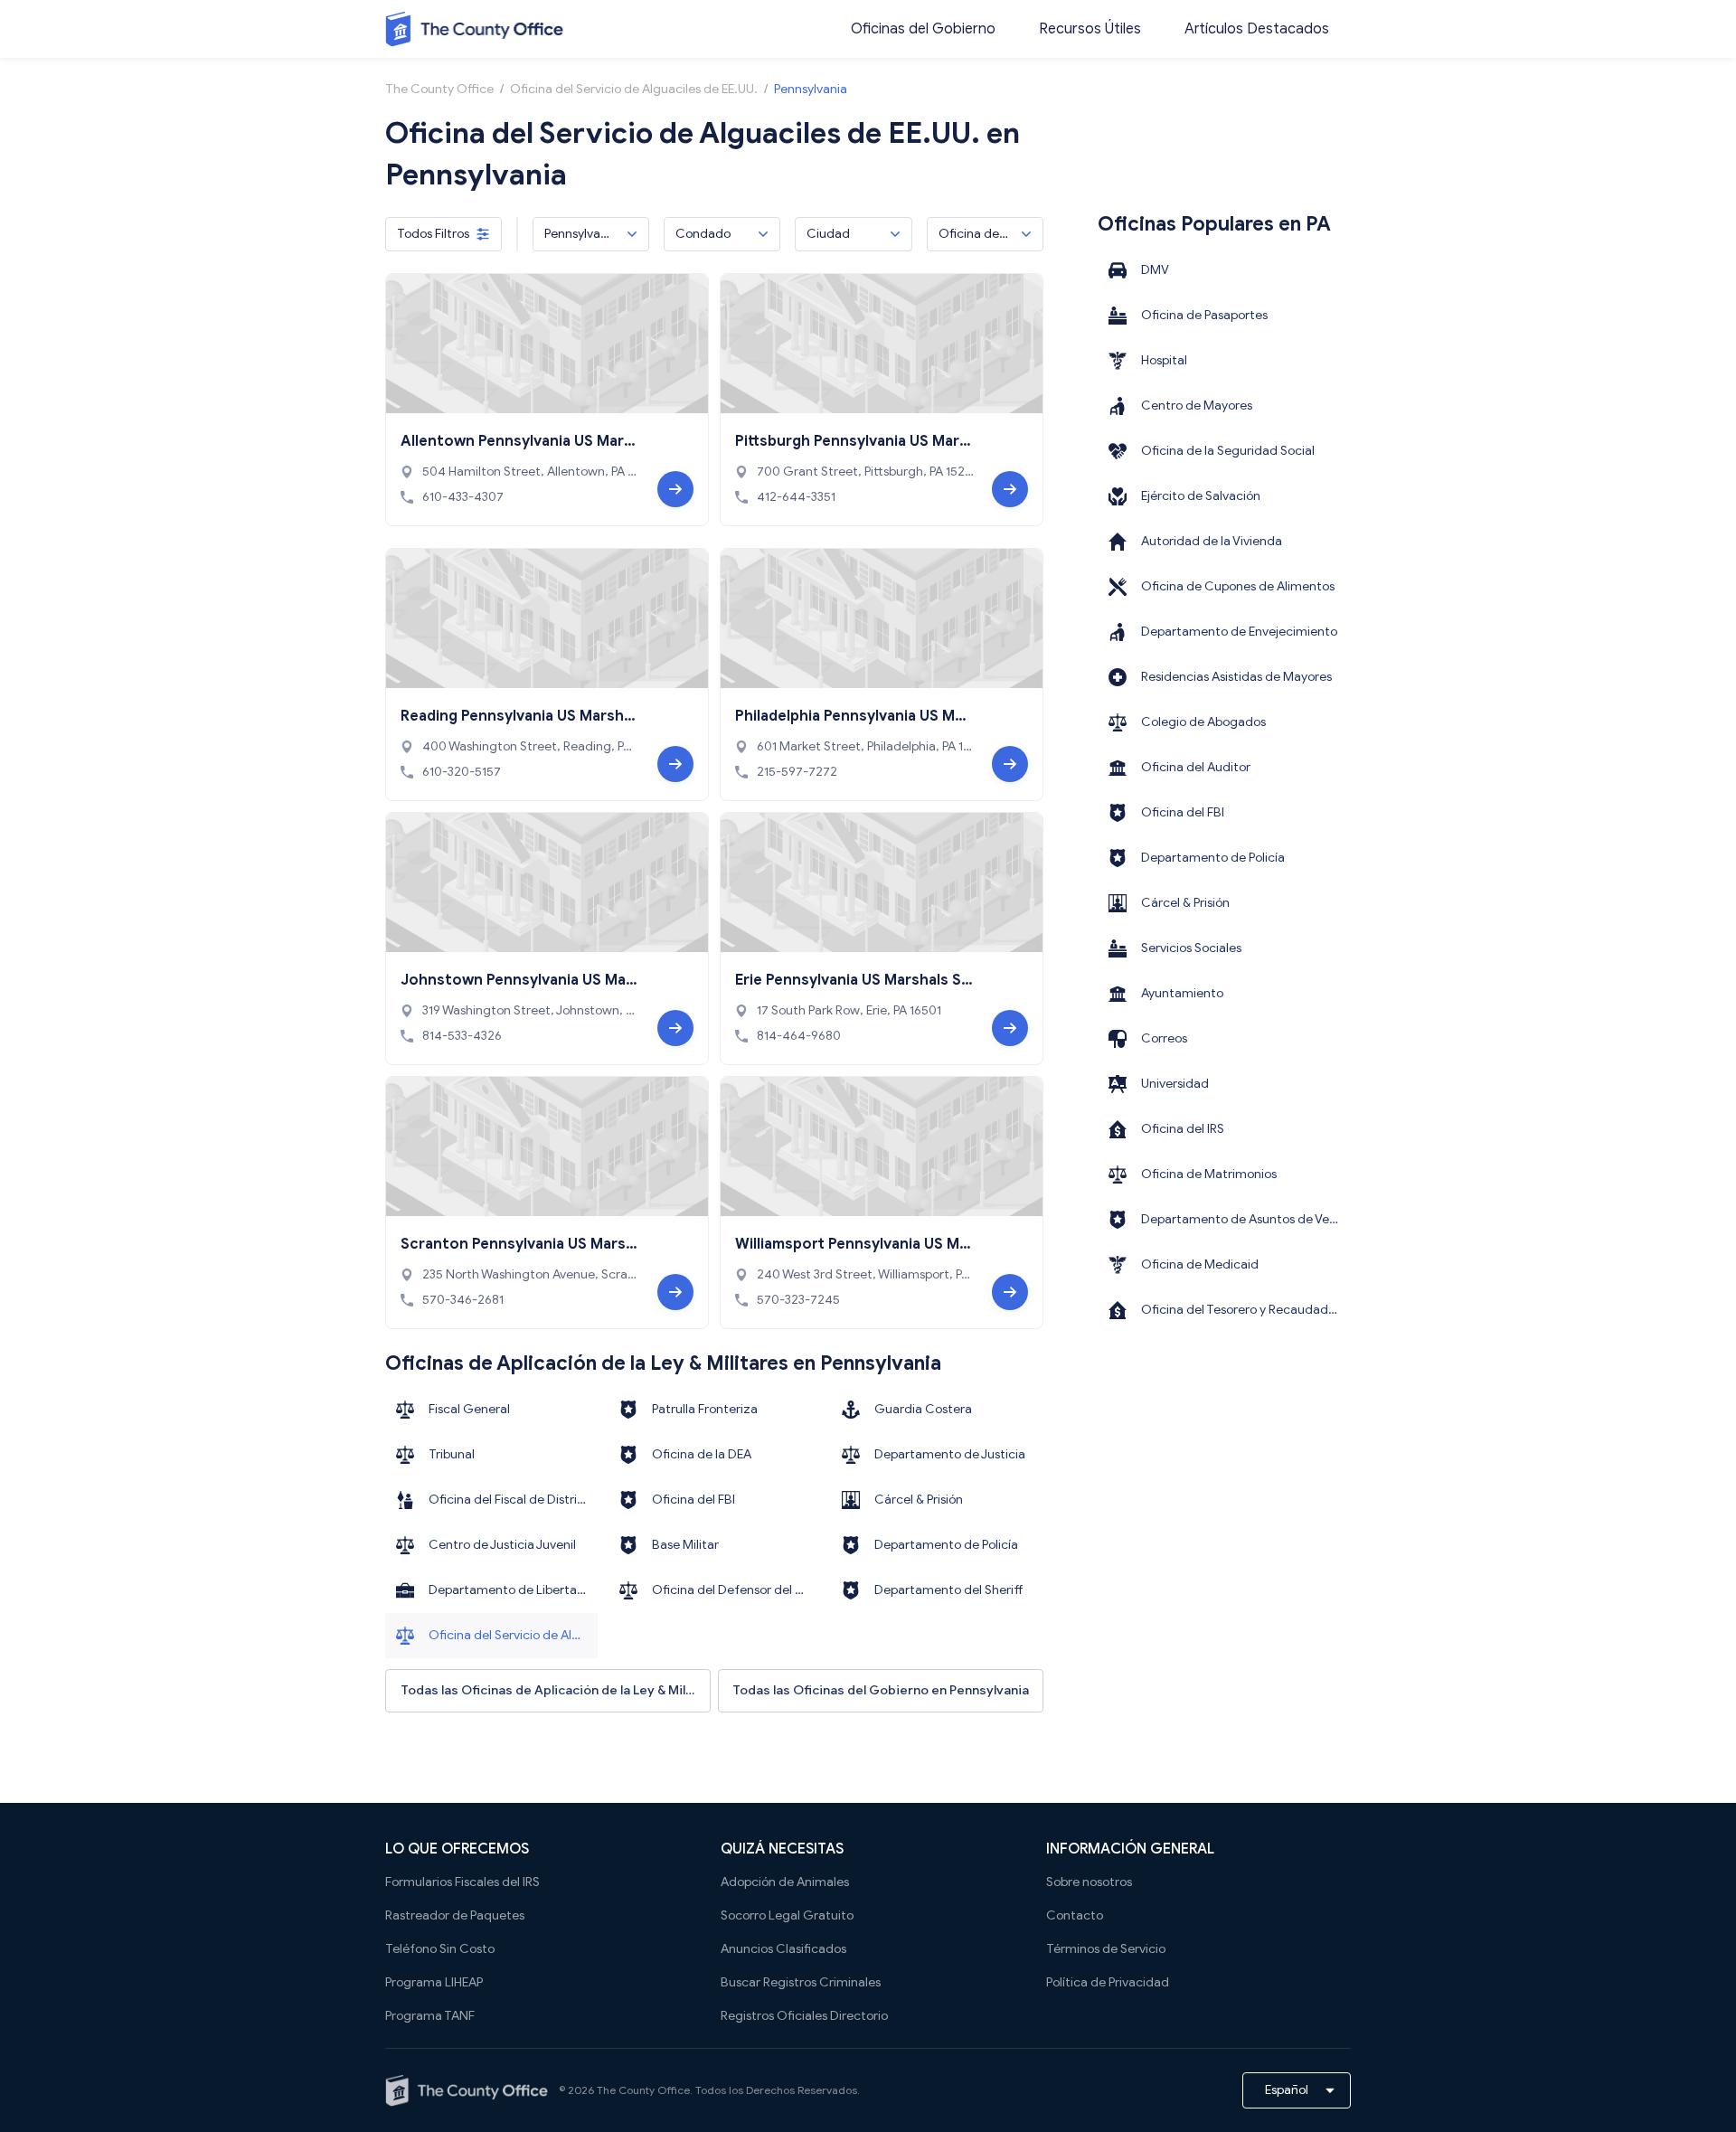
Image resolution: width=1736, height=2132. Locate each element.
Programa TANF (430, 2016)
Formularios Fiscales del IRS (462, 1882)
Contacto (1075, 1915)
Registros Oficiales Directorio (804, 2016)
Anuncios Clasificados (783, 1949)
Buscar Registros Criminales (801, 1982)
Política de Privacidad (1108, 1982)
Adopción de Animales (785, 1882)
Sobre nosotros (1089, 1882)
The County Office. (645, 2090)
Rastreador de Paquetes (455, 1915)
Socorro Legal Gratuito (787, 1915)
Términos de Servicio (1106, 1949)
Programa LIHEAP (434, 1982)
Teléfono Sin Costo (440, 1949)
